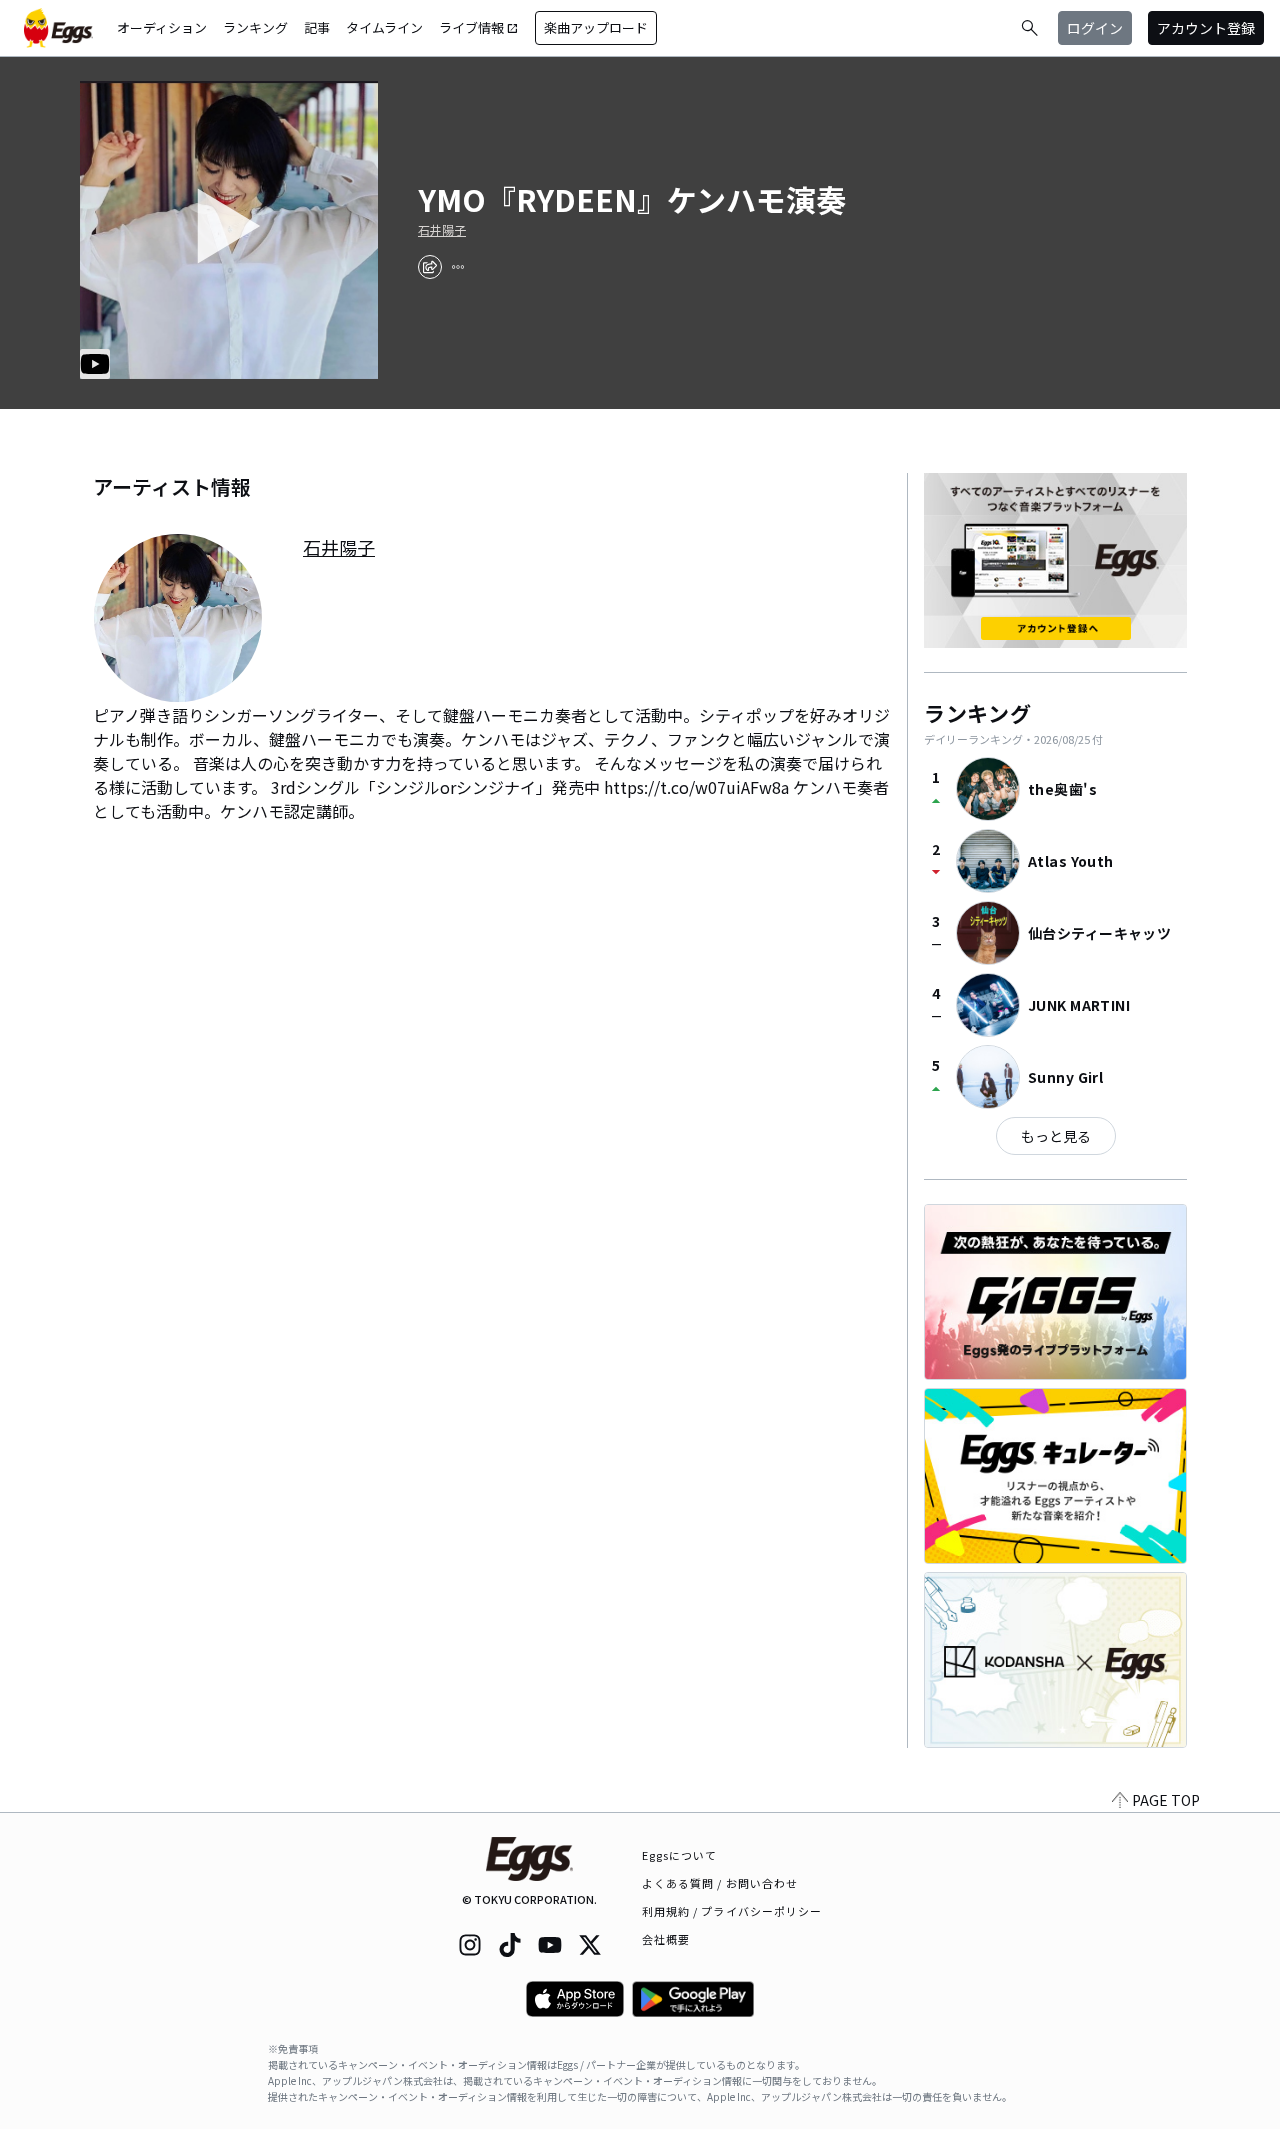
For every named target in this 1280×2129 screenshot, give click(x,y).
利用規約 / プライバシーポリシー (732, 1911)
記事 (317, 27)
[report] (458, 267)
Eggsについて (680, 1855)
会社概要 (666, 1939)
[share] (430, 267)
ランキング (255, 27)
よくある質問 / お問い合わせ (720, 1883)
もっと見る (1056, 1136)
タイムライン (384, 27)
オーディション (162, 27)
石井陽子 (442, 230)
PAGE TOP (1166, 1800)
